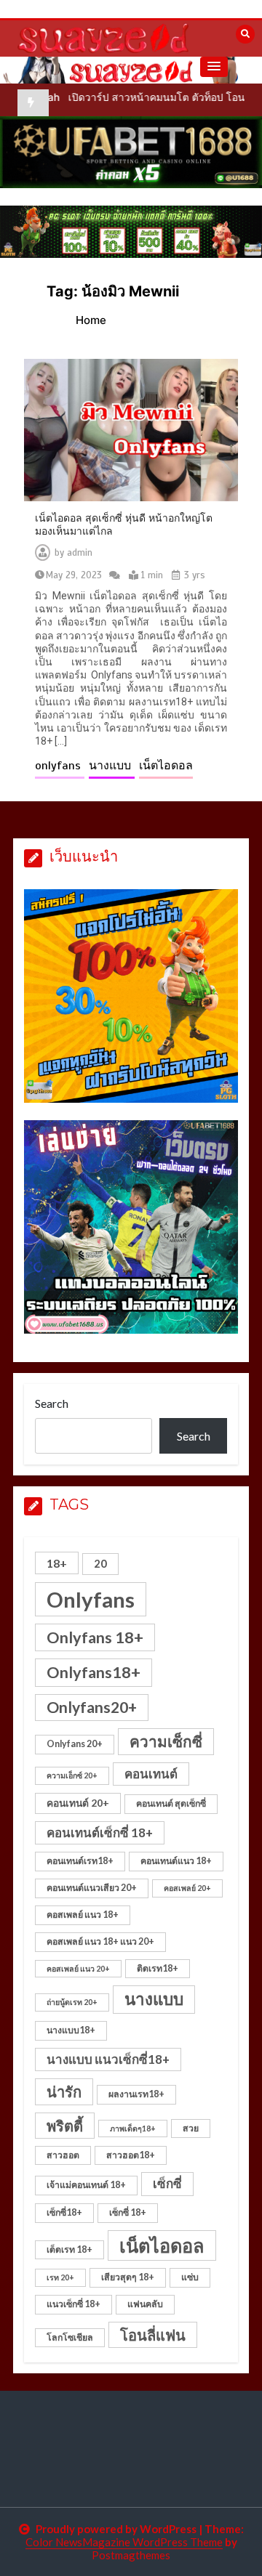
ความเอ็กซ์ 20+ (72, 1775)
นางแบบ (112, 766)
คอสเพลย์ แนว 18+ (83, 1915)
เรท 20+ (60, 2277)
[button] (214, 67)
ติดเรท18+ (158, 1968)
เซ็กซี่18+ (64, 2212)
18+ (57, 1563)
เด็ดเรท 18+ (70, 2249)
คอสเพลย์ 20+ (187, 1888)
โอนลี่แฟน (153, 2335)
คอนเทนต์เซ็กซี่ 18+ (100, 1832)
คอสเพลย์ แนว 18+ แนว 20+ (100, 1941)
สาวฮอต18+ (131, 2155)
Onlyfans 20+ (75, 1744)
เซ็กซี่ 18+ (128, 2212)
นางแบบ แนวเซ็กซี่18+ (108, 2059)
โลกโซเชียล (70, 2337)
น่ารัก (64, 2091)
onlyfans (60, 766)
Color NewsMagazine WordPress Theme (124, 2542)
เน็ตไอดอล (166, 766)
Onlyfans (91, 1599)
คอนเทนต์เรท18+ (80, 1861)
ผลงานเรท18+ (136, 2094)
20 (100, 1563)
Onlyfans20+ (92, 1707)
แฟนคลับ (145, 2304)
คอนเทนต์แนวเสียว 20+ (92, 1888)
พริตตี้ (65, 2126)
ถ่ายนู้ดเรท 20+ (72, 2002)
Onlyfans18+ (94, 1672)
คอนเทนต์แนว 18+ (176, 1861)
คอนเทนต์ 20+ (78, 1803)
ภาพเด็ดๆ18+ (133, 2128)
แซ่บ (190, 2277)
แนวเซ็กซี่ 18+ (74, 2304)
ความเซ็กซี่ (166, 1741)
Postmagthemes (131, 2555)
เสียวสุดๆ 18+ (128, 2277)
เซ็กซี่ (167, 2183)
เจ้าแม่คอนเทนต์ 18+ (86, 2185)
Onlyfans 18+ (95, 1637)
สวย (191, 2128)
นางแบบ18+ (71, 2030)
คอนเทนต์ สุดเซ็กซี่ (171, 1803)
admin (80, 553)
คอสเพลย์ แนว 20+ (78, 1968)
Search (52, 1403)
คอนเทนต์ (151, 1774)
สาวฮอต (63, 2155)
